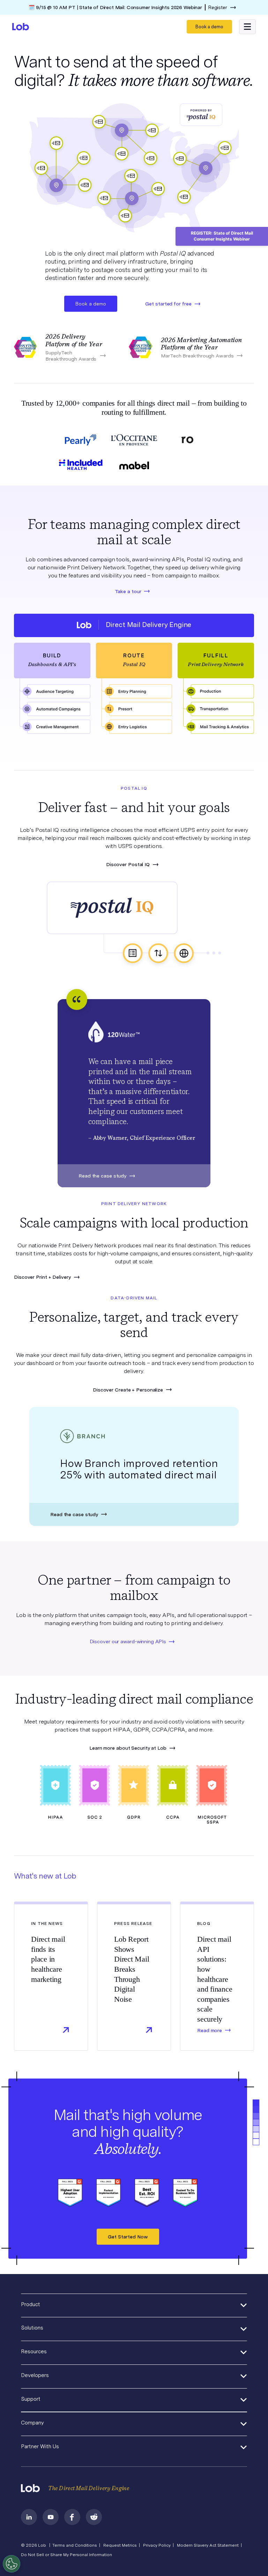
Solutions (32, 2328)
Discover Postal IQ (128, 864)
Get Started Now (128, 2237)
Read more (210, 2030)
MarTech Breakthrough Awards (197, 356)
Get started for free (168, 304)
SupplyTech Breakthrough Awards (71, 356)
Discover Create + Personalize (128, 1390)
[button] (247, 27)
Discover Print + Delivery (42, 1277)
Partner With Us (40, 2446)
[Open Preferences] (12, 2564)
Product (31, 2304)
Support (31, 2399)
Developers (35, 2375)
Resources (34, 2352)
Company (32, 2423)
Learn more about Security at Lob (128, 1748)
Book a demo (209, 27)
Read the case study (102, 1176)
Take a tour (128, 591)
